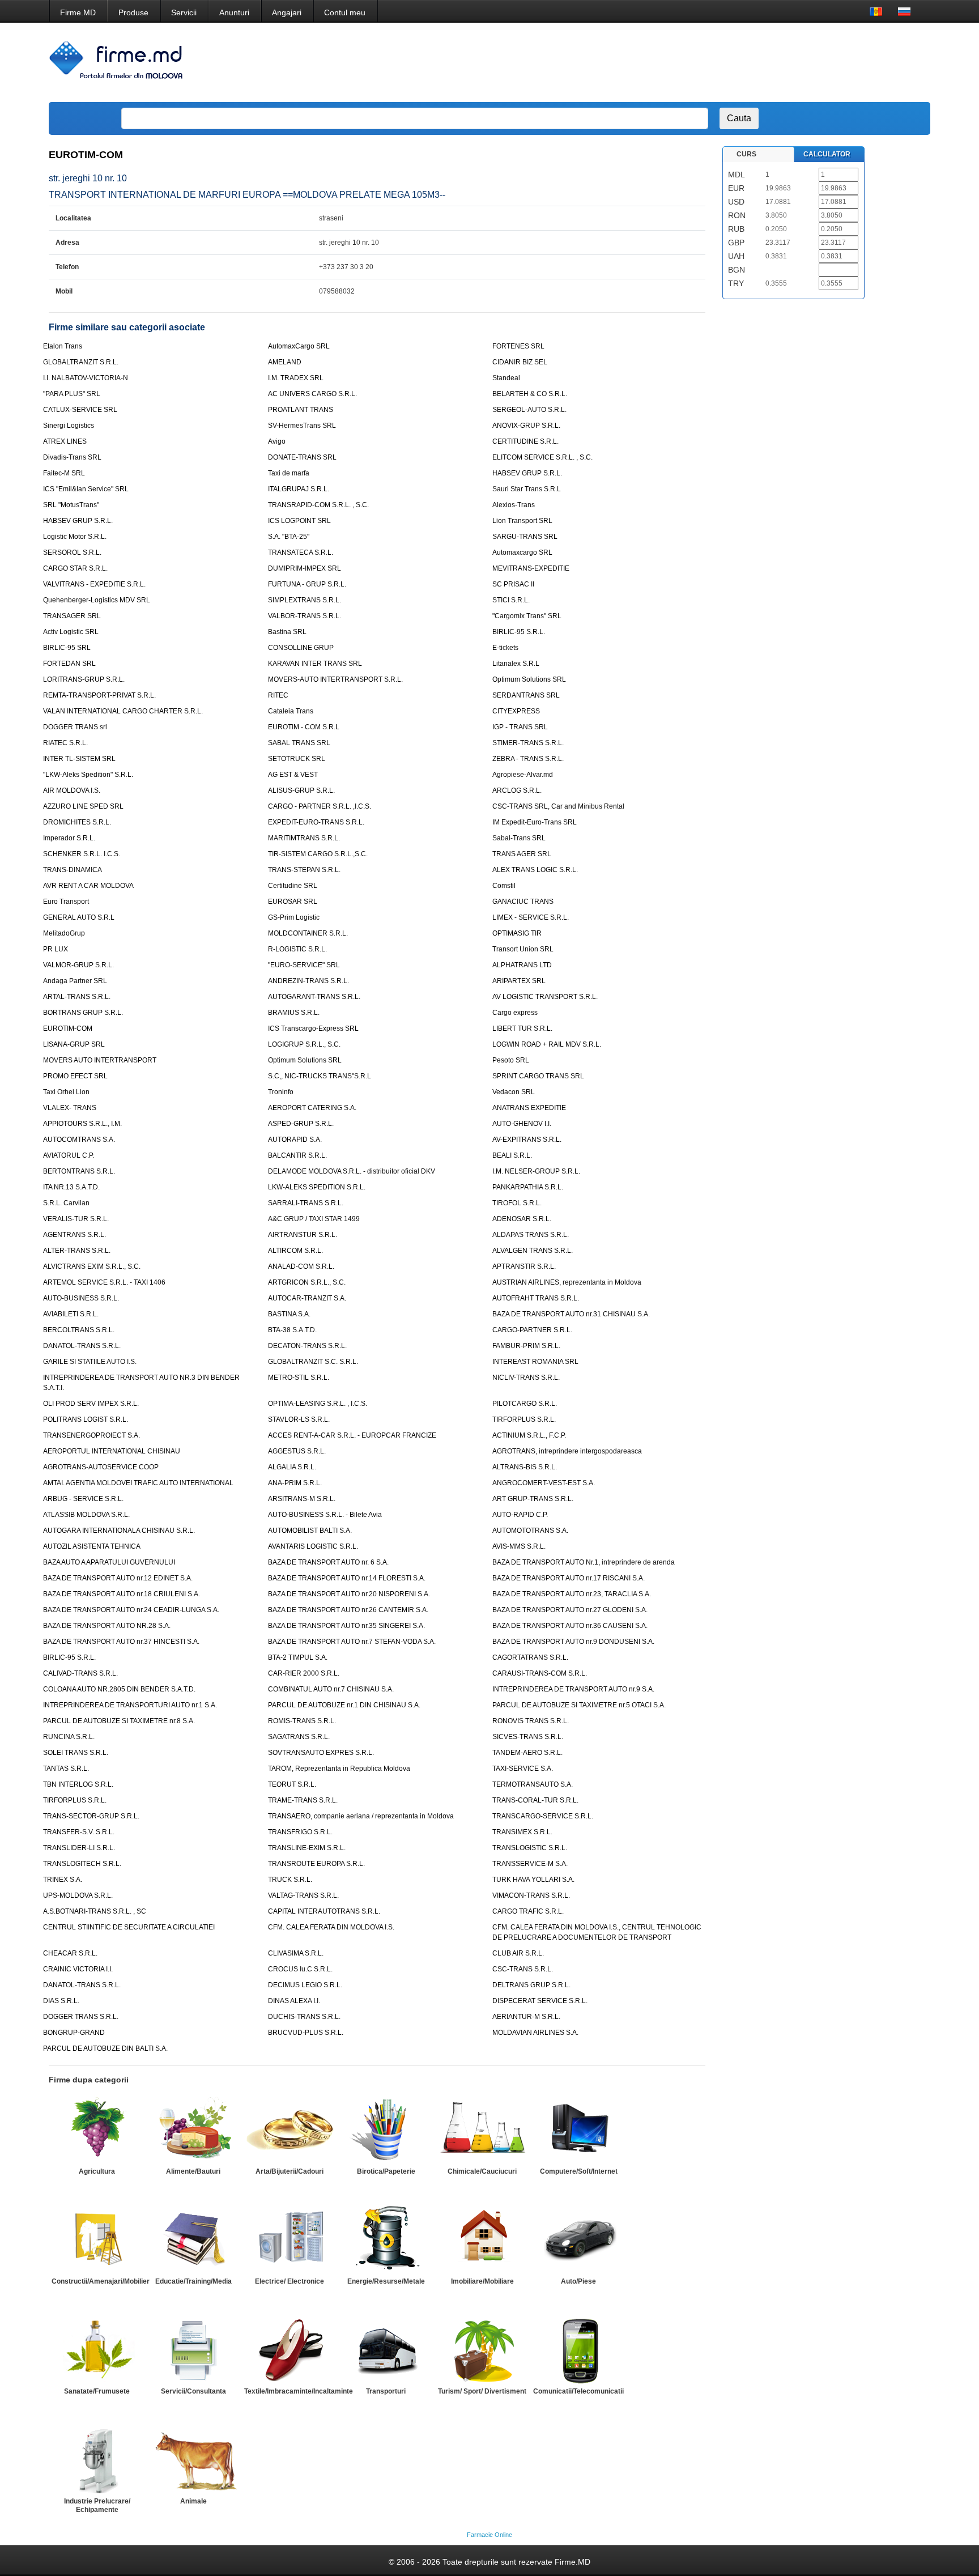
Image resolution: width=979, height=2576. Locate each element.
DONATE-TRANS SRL (302, 457)
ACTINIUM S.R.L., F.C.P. (529, 1435)
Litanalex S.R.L (516, 664)
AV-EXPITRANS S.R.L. (527, 1140)
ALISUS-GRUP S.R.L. (301, 790)
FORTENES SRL (518, 346)
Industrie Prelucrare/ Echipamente (97, 2505)
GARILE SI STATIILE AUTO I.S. (90, 1362)
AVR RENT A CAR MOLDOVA (88, 886)
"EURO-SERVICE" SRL (304, 965)
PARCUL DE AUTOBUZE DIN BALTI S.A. (105, 2048)
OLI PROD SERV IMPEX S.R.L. (91, 1404)
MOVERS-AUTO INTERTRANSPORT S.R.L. (335, 679)
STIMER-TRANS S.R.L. (528, 743)
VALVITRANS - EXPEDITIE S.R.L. (94, 584)
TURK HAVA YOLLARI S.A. (533, 1880)
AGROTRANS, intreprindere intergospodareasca (567, 1451)
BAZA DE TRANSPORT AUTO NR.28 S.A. (107, 1626)
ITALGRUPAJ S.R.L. (299, 489)
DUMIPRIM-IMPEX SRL (305, 568)
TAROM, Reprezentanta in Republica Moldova (339, 1769)
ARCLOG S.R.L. (517, 790)
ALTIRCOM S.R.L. (295, 1251)
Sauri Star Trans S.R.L (527, 489)
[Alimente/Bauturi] (193, 2129)
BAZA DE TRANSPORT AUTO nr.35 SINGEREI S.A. (346, 1626)
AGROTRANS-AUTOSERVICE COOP (101, 1467)
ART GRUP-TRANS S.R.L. (533, 1499)
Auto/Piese (578, 2281)
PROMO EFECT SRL (75, 1076)
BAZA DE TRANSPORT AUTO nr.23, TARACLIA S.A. (572, 1594)
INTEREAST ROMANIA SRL (535, 1362)
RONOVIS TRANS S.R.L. (531, 1721)
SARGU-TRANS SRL (525, 537)
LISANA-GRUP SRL (74, 1044)
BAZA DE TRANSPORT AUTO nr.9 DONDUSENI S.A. (573, 1642)
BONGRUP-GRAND (74, 2033)
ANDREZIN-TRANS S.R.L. (308, 981)
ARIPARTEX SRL (519, 981)
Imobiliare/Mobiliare (482, 2281)
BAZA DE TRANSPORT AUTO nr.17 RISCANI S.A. (569, 1578)
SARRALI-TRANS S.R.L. (306, 1203)
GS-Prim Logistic (294, 917)
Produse (133, 12)
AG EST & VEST (293, 775)
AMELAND (285, 362)
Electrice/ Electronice (290, 2281)
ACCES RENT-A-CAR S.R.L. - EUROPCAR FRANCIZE (352, 1435)
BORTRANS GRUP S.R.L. (83, 1013)
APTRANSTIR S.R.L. (524, 1266)
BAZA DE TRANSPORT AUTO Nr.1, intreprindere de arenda (584, 1562)
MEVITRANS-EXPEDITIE (531, 568)
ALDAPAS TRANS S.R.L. (531, 1235)
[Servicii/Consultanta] (193, 2349)
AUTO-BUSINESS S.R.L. (81, 1298)
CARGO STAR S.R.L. (75, 568)
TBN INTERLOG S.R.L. (78, 1784)
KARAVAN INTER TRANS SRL (315, 664)
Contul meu (345, 12)
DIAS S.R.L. (61, 2001)
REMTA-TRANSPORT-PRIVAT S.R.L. (99, 695)
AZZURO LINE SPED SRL (83, 806)
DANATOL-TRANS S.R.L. (82, 1346)
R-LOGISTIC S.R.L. (297, 949)
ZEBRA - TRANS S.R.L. (528, 759)
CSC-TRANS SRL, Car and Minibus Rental (558, 806)
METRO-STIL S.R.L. (299, 1378)
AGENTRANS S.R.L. (75, 1235)
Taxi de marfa (289, 473)
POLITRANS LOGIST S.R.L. (86, 1419)
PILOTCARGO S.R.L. (525, 1404)
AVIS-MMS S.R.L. (519, 1546)
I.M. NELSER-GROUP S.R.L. (536, 1171)
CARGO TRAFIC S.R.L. (528, 1911)
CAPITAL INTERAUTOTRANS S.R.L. (324, 1911)
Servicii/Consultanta (193, 2391)
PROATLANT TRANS (301, 410)
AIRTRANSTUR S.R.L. (303, 1235)
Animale (193, 2501)
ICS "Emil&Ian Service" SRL (86, 489)
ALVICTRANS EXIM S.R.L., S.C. (92, 1266)
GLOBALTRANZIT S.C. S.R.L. (313, 1362)
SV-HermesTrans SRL (302, 426)
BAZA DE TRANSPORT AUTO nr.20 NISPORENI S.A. (349, 1594)
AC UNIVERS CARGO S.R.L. (312, 394)
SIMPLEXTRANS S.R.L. (305, 600)
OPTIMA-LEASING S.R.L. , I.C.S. (318, 1404)
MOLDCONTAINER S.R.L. (308, 933)
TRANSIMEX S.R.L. (522, 1832)
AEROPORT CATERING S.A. (312, 1108)
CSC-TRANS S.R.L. (523, 1969)
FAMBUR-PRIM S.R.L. (526, 1346)
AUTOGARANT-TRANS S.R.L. (314, 997)
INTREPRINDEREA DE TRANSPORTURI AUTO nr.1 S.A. (130, 1705)
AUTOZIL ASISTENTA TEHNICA (92, 1546)
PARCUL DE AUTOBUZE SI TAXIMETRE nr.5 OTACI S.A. (579, 1705)
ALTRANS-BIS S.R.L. (525, 1467)
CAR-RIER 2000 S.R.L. (304, 1673)
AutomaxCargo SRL (299, 346)
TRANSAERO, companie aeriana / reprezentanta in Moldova (361, 1816)
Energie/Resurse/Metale (386, 2281)
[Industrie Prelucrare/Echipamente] (97, 2459)
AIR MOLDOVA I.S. (72, 790)
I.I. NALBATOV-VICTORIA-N (86, 378)
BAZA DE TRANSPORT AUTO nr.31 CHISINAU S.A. (571, 1314)
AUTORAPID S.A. (295, 1140)
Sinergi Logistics (69, 426)
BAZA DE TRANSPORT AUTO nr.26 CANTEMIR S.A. (348, 1610)
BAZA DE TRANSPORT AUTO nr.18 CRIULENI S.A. (122, 1594)
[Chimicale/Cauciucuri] (482, 2129)
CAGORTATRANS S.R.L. (530, 1657)
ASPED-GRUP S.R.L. (301, 1124)
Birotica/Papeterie (386, 2171)
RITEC (278, 695)
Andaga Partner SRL (75, 981)
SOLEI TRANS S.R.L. (76, 1753)
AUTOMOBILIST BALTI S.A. (310, 1531)
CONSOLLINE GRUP (301, 648)
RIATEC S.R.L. (65, 743)
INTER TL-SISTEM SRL (79, 759)
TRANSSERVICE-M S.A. (530, 1864)
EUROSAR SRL (293, 902)
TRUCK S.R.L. (290, 1880)
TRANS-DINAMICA (73, 870)
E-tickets (505, 648)
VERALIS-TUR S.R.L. (76, 1219)
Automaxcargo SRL (522, 552)
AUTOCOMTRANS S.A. (79, 1140)
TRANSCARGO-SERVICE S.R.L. (543, 1816)
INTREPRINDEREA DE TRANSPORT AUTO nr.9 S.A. (573, 1689)
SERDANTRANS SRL (526, 695)
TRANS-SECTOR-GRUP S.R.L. (91, 1816)
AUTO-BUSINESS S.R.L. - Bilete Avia (325, 1515)
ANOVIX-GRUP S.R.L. (526, 426)
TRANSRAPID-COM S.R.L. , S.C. (318, 505)
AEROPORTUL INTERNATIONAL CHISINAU (112, 1451)
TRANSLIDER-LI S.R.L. (79, 1848)
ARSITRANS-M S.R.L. (302, 1499)
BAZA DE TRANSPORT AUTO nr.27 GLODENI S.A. (570, 1610)
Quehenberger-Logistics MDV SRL (97, 600)
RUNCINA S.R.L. (69, 1737)
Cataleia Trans (291, 711)
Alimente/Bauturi (193, 2171)
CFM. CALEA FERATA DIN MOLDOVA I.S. (331, 1927)
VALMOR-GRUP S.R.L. (78, 965)
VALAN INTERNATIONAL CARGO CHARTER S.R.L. (123, 711)
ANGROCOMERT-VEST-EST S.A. (544, 1483)
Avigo (277, 441)
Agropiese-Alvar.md (523, 775)
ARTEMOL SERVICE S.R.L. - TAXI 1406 (104, 1282)
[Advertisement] (715, 62)
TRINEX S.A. (63, 1880)
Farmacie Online (489, 2535)
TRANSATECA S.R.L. (301, 552)
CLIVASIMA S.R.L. (296, 1953)
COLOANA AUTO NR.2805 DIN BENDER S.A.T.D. (119, 1689)
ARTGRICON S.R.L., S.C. (307, 1282)
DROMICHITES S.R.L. (77, 822)
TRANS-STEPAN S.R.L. (304, 870)
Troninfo (281, 1092)
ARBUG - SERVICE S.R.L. (83, 1499)
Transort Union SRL (523, 949)
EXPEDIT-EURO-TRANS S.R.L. (316, 822)
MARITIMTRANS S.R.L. (304, 838)
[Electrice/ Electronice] (290, 2239)
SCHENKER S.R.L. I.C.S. (82, 854)
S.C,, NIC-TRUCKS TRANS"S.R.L (320, 1076)
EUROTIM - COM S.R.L (304, 727)
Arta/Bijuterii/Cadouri (290, 2171)
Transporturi (386, 2391)
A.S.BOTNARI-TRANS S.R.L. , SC (95, 1911)
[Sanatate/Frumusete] (97, 2349)
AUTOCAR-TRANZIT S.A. (307, 1298)
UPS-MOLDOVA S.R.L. (78, 1895)
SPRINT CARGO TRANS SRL (538, 1076)
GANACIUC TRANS (523, 902)
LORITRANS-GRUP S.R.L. (84, 679)
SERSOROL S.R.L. (72, 552)
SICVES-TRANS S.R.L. (528, 1737)
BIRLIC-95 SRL (67, 648)
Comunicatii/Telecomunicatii (578, 2391)
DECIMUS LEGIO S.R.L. (305, 1985)
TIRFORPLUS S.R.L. (524, 1419)
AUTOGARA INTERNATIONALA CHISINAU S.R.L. (119, 1531)
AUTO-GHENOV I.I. (522, 1124)
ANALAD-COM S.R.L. (301, 1266)
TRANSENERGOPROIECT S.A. (91, 1435)
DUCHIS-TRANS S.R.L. (304, 2017)
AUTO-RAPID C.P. (520, 1515)
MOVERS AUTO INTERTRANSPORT (100, 1060)
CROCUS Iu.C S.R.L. (300, 1969)
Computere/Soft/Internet (579, 2171)
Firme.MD (78, 12)
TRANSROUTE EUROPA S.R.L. (316, 1864)
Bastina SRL (287, 632)
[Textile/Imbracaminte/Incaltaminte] (290, 2349)
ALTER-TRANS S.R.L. (77, 1251)
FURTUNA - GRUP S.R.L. (307, 584)
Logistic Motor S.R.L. (75, 537)
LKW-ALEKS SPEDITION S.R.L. (317, 1187)
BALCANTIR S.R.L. (297, 1155)
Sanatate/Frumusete (97, 2391)
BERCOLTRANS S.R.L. (79, 1330)
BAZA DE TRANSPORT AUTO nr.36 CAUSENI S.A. (570, 1626)
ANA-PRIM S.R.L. (295, 1483)
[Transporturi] (386, 2349)
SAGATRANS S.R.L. (299, 1737)
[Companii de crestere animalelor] (193, 2459)
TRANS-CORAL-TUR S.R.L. (535, 1800)
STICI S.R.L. (511, 600)
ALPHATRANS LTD (522, 965)
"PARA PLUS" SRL (72, 394)
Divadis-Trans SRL (72, 457)
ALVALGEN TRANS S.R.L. (533, 1251)
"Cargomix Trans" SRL (527, 616)
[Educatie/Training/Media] (193, 2239)
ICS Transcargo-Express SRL (313, 1028)
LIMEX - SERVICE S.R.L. (531, 917)
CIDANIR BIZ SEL (520, 362)
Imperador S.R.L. (69, 838)
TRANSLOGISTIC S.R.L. (530, 1848)
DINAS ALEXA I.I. (294, 2001)
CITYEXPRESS (516, 711)
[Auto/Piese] (578, 2239)
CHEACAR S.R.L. (70, 1953)
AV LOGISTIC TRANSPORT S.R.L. (545, 997)
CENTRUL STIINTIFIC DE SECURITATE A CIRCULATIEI (129, 1927)
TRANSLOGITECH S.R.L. (82, 1864)
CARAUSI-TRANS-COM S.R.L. (540, 1673)
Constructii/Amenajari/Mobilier (101, 2281)
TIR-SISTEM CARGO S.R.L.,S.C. (318, 854)
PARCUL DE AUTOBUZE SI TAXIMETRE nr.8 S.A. (119, 1721)
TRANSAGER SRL (72, 616)
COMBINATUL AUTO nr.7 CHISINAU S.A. (331, 1689)
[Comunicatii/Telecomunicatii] (578, 2349)
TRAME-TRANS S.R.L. (303, 1800)
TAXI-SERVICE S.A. (523, 1769)
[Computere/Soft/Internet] (578, 2129)
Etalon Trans (63, 346)
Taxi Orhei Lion (66, 1092)
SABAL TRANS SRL (299, 743)
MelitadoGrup (64, 933)
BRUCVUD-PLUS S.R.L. (306, 2033)
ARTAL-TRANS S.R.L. (77, 997)
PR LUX (56, 949)
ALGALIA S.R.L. (292, 1467)
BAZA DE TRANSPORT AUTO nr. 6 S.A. (328, 1562)
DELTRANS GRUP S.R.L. (531, 1985)
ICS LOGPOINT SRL (299, 521)
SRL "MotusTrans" (71, 505)
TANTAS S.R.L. (66, 1769)
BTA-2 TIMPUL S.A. (298, 1657)
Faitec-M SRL (64, 473)
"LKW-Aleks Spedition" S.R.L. (88, 775)
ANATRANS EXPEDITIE (529, 1108)
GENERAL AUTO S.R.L (79, 917)
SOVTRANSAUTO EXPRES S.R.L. (321, 1753)
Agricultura (97, 2171)
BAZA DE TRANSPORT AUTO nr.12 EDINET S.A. (118, 1578)
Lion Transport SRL (522, 521)
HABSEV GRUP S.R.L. (527, 473)
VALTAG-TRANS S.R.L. (303, 1895)
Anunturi (234, 12)
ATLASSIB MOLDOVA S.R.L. (86, 1515)
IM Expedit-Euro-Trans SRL (535, 822)
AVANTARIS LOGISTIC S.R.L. (313, 1546)
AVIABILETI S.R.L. (71, 1314)
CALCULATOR (827, 154)
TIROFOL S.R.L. (517, 1203)
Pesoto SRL (511, 1060)
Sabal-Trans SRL (519, 838)
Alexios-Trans (514, 505)
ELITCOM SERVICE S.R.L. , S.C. (542, 457)
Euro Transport (66, 902)
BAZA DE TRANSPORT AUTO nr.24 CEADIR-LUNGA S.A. (131, 1610)
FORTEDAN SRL (69, 664)
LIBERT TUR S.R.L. (522, 1028)
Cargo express (515, 1013)
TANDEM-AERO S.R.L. (527, 1753)
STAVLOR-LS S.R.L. (299, 1419)
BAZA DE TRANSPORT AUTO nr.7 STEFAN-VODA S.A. (352, 1642)
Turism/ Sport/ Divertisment (482, 2391)
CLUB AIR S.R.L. (518, 1953)
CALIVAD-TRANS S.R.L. (80, 1673)
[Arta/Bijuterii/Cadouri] (290, 2129)
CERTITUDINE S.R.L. (525, 441)
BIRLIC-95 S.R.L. (519, 632)
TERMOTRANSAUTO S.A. (533, 1784)
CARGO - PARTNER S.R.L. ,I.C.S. (320, 806)
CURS (746, 154)
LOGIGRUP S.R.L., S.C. (304, 1044)
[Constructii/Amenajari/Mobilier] (97, 2239)
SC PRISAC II (513, 584)
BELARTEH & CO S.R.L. (530, 394)
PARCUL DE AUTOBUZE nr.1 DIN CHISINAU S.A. (344, 1705)
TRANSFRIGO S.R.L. (300, 1832)
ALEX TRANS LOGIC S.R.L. (535, 870)
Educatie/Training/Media (193, 2281)
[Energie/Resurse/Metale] (386, 2239)
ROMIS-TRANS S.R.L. (302, 1721)
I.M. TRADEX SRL (296, 378)
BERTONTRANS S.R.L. (79, 1171)
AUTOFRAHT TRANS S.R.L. (536, 1298)
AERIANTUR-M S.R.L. (526, 2017)
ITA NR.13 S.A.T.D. (71, 1187)
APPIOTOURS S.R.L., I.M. (82, 1124)
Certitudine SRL (293, 886)
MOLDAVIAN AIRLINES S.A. (535, 2033)
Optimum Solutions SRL (529, 679)
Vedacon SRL (514, 1092)
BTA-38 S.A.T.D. (292, 1330)
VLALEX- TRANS (70, 1108)
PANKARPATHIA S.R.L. (528, 1187)
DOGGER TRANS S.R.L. (81, 2017)
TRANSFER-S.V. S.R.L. (79, 1832)
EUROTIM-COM (68, 1028)
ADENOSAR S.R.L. (522, 1219)
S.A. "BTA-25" (289, 537)
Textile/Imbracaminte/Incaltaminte (299, 2391)
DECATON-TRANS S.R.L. (307, 1346)
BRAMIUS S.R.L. (294, 1013)
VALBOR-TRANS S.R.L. (305, 616)
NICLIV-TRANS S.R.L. (526, 1378)
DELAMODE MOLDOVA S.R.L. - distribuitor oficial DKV (352, 1171)
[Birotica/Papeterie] (386, 2129)
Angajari (287, 12)
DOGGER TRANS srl (75, 727)
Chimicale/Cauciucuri (482, 2171)
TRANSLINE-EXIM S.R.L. (307, 1848)
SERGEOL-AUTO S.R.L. (529, 410)
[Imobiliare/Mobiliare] (482, 2239)
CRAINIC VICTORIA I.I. (78, 1969)
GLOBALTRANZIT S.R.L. (81, 362)
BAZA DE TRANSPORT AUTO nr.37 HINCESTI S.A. (121, 1642)
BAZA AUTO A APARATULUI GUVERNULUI (109, 1562)
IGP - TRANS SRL (520, 727)
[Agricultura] (97, 2129)
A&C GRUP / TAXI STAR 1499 (314, 1219)
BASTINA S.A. (289, 1314)
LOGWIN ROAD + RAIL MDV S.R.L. (547, 1044)
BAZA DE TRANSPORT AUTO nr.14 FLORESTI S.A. (347, 1578)
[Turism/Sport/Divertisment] (482, 2349)
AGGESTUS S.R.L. (297, 1451)
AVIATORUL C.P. (69, 1155)
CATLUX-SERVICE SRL (80, 410)
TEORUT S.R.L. (292, 1784)
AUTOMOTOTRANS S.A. (530, 1531)
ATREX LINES (65, 441)
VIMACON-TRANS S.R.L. (531, 1895)
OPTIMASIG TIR (517, 933)
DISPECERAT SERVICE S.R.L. (540, 2001)
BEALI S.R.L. (512, 1155)
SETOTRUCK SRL (297, 759)
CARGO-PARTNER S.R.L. (532, 1330)
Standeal (506, 378)
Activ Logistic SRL (71, 632)
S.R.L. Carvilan (66, 1203)
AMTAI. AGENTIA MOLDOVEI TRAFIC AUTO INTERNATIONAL (138, 1483)
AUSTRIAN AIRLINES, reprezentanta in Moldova (567, 1282)
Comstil (504, 886)
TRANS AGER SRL (522, 854)
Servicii (184, 12)
